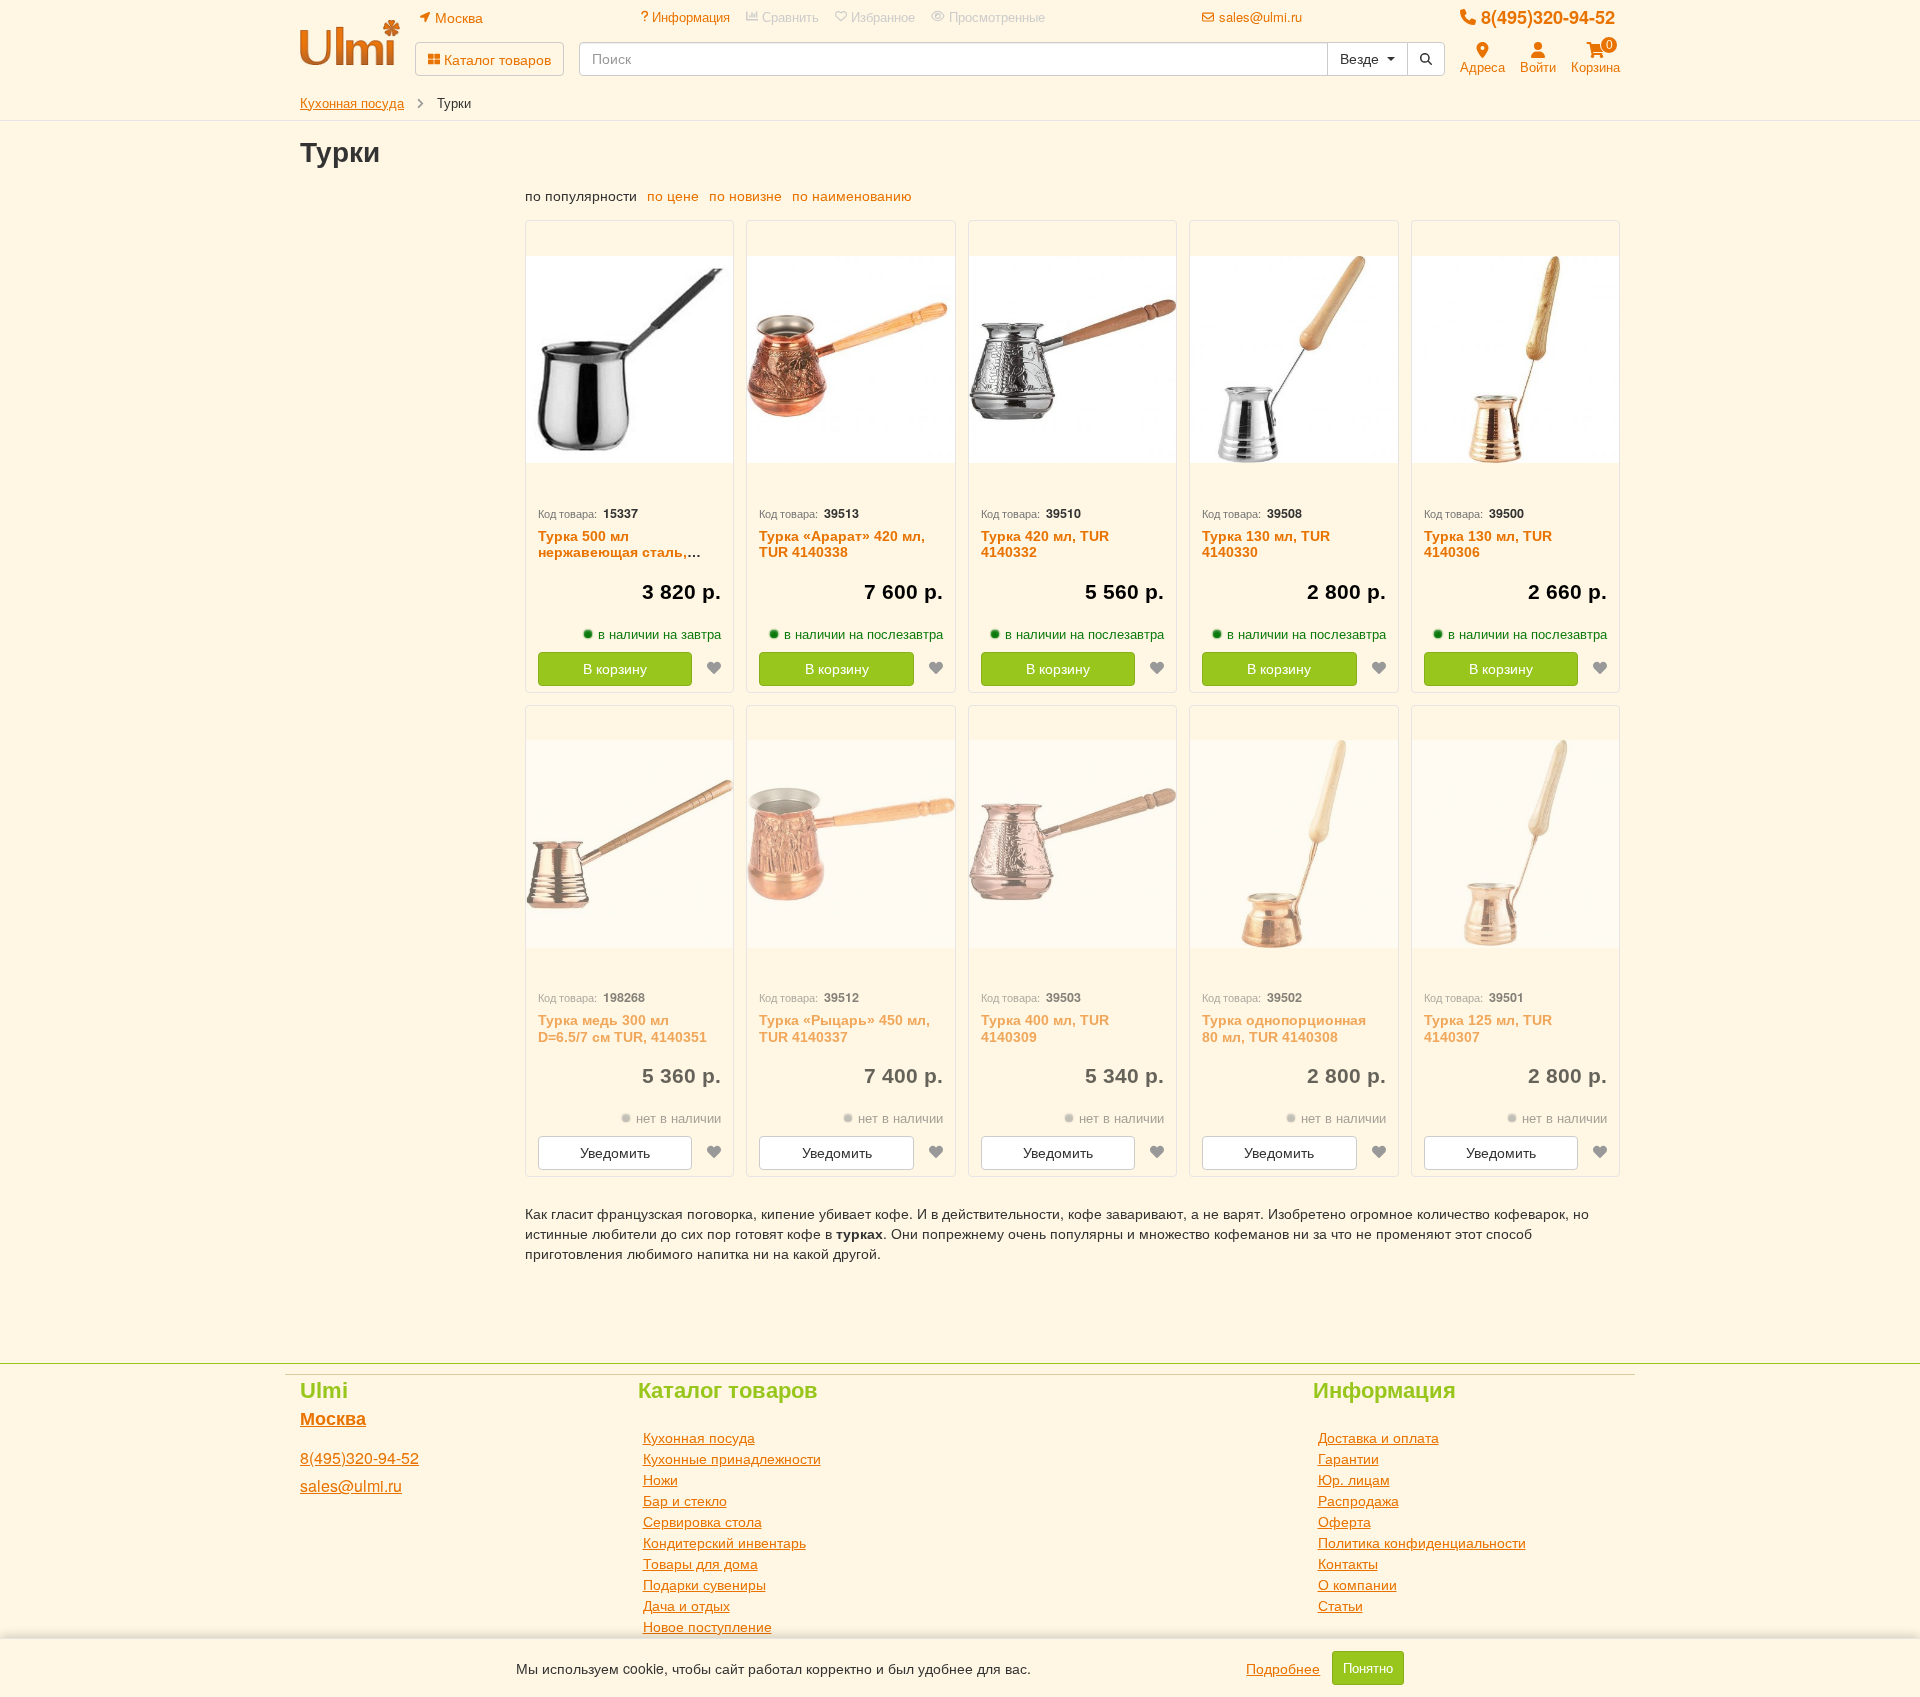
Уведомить (615, 1153)
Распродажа (1358, 1500)
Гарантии (1348, 1458)
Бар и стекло (685, 1500)
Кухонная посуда (699, 1437)
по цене (673, 195)
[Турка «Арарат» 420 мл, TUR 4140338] (850, 359)
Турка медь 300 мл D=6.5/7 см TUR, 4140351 (622, 1028)
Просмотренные (995, 17)
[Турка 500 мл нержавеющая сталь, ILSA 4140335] (629, 359)
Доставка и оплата (1378, 1437)
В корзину (615, 669)
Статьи (1340, 1605)
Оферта (1344, 1521)
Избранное (881, 17)
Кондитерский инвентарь (724, 1542)
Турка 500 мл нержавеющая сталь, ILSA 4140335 (612, 553)
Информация (689, 17)
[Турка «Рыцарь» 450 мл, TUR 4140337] (850, 844)
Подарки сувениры (704, 1584)
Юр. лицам (1354, 1479)
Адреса (1482, 66)
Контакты (1348, 1563)
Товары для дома (700, 1563)
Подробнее (1283, 1668)
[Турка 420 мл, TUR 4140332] (1072, 359)
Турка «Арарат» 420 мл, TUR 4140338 (842, 544)
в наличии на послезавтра (863, 634)
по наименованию (852, 195)
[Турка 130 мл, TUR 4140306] (1515, 359)
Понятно (1368, 1668)
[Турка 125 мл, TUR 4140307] (1515, 844)
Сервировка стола (702, 1521)
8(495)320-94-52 (1548, 17)
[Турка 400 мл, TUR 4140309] (1072, 844)
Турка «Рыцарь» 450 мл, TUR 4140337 (844, 1028)
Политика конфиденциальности (1422, 1542)
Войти (1538, 66)
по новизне (745, 195)
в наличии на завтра (659, 634)
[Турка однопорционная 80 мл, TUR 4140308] (1293, 844)
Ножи (660, 1479)
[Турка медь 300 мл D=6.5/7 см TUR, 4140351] (629, 844)
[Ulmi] (350, 42)
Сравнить (788, 17)
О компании (1357, 1584)
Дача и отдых (686, 1605)
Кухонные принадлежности (732, 1458)
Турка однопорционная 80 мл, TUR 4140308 (1284, 1028)
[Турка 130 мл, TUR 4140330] (1293, 359)
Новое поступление (707, 1626)
